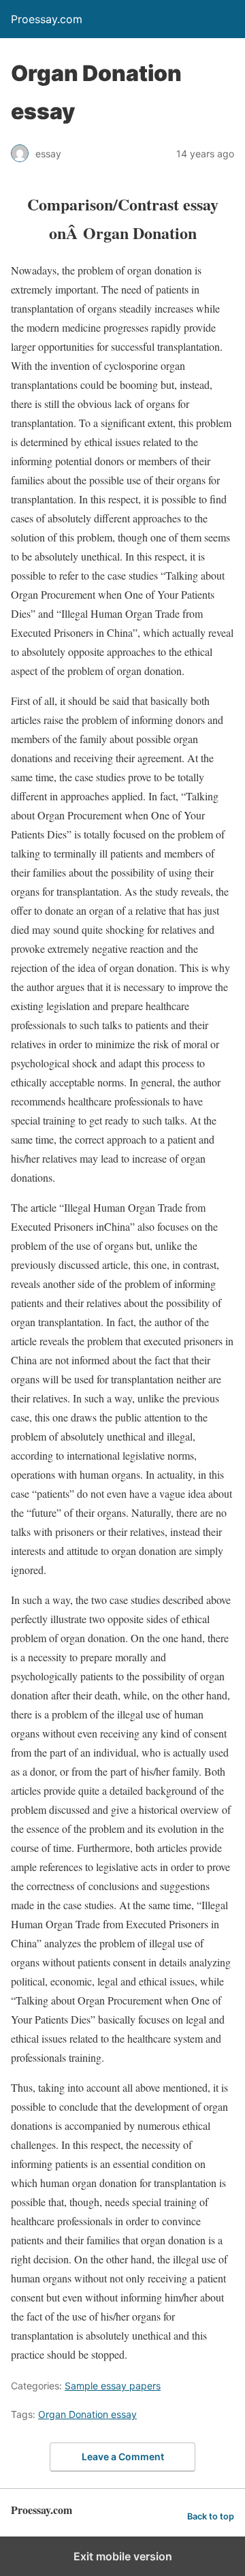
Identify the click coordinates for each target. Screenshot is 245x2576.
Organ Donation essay (87, 2414)
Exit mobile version (123, 2556)
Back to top (211, 2516)
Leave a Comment (123, 2456)
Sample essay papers (113, 2386)
